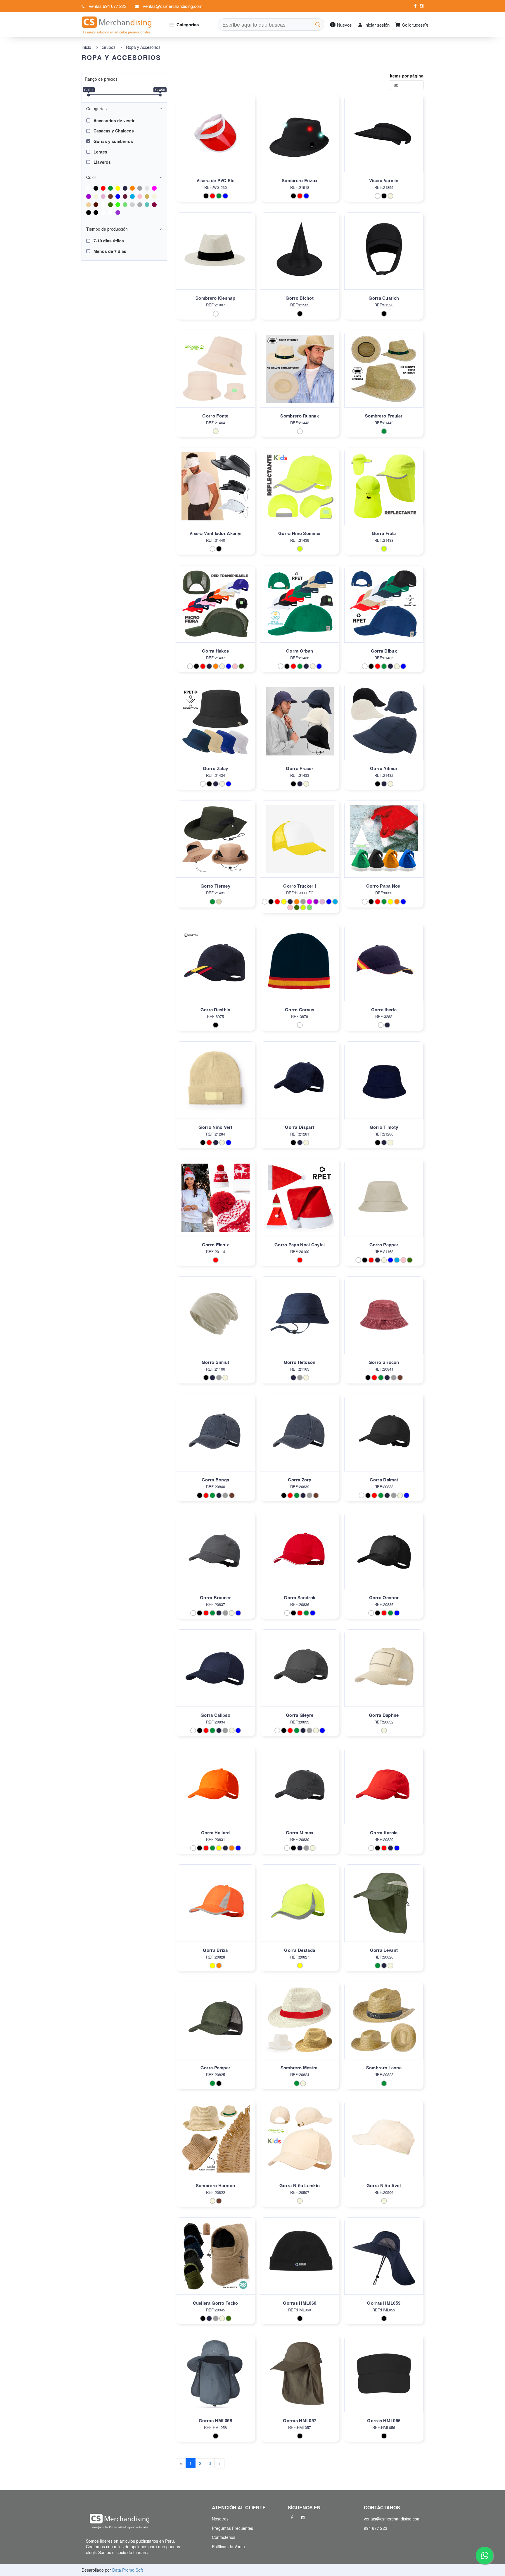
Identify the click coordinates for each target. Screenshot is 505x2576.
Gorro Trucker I (300, 886)
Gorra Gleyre (300, 1715)
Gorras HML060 (300, 2303)
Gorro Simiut (216, 1362)
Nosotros (220, 2519)
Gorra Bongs (215, 1480)
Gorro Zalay (215, 768)
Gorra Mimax (300, 1833)
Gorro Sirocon (384, 1362)
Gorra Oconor (384, 1597)
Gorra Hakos (215, 651)
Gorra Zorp (300, 1480)
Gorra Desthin (216, 1010)
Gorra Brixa (215, 1950)
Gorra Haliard (216, 1833)
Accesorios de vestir (114, 120)
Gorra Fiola (384, 533)
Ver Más (215, 140)
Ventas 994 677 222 (107, 6)
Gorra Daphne (384, 1715)
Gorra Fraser (300, 768)
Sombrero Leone (384, 2068)
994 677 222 (376, 2528)
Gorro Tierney (215, 886)
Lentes (100, 152)
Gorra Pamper (216, 2068)
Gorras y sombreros (113, 141)
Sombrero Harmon (216, 2185)
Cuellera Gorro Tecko (216, 2303)
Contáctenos (224, 2537)
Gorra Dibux (384, 651)
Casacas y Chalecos (114, 131)
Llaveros (102, 162)
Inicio (86, 47)
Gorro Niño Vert (215, 1127)
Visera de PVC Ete (216, 180)
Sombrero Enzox (300, 180)
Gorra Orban (300, 651)
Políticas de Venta (228, 2546)
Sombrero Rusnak (300, 416)
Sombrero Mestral (300, 2068)
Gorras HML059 (384, 2303)
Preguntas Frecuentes (232, 2528)
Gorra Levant (384, 1950)
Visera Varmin (384, 180)
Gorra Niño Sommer (300, 533)
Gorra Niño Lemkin (300, 2185)
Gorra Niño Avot (384, 2185)
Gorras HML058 (215, 2420)
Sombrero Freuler (384, 416)
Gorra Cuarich (384, 298)
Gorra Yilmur (384, 768)
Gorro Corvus (300, 1010)
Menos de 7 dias (110, 251)
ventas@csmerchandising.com (173, 6)
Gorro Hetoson (300, 1362)
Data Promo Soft (128, 2570)
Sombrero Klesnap (215, 298)
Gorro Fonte (215, 416)
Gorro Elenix (216, 1245)
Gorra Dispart (300, 1127)
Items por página (407, 76)
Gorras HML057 (300, 2420)
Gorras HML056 (384, 2420)
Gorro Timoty (384, 1127)
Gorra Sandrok (300, 1597)
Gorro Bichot (300, 298)
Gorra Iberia (384, 1010)
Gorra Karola (384, 1833)
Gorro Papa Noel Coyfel (300, 1245)
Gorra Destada (300, 1950)
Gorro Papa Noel (384, 886)
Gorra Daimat (384, 1480)
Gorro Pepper (384, 1245)
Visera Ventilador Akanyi (215, 533)
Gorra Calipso (215, 1715)
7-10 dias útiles (109, 241)
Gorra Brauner (215, 1597)
